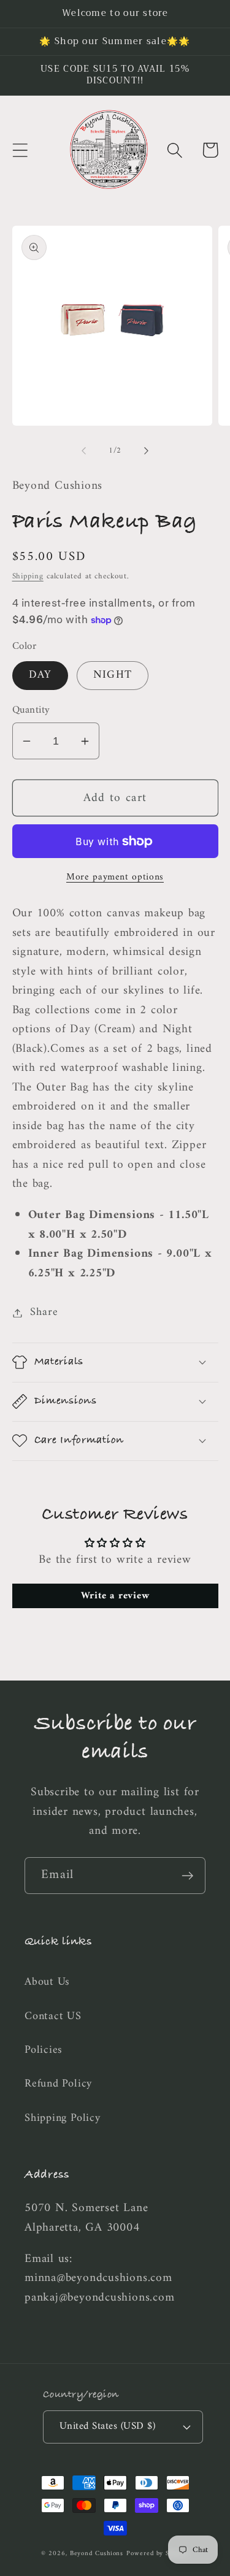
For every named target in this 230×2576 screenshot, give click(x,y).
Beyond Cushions (97, 2554)
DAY (40, 675)
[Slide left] (84, 451)
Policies (44, 2050)
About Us (47, 1982)
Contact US (53, 2017)
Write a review (115, 1596)
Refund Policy (58, 2084)
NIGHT (113, 675)
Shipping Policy (63, 2118)
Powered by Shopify (157, 2554)
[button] (20, 150)
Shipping (28, 576)
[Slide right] (146, 451)
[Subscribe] (187, 1876)
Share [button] (44, 1313)
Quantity (31, 711)
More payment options (115, 878)
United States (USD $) (108, 2426)
